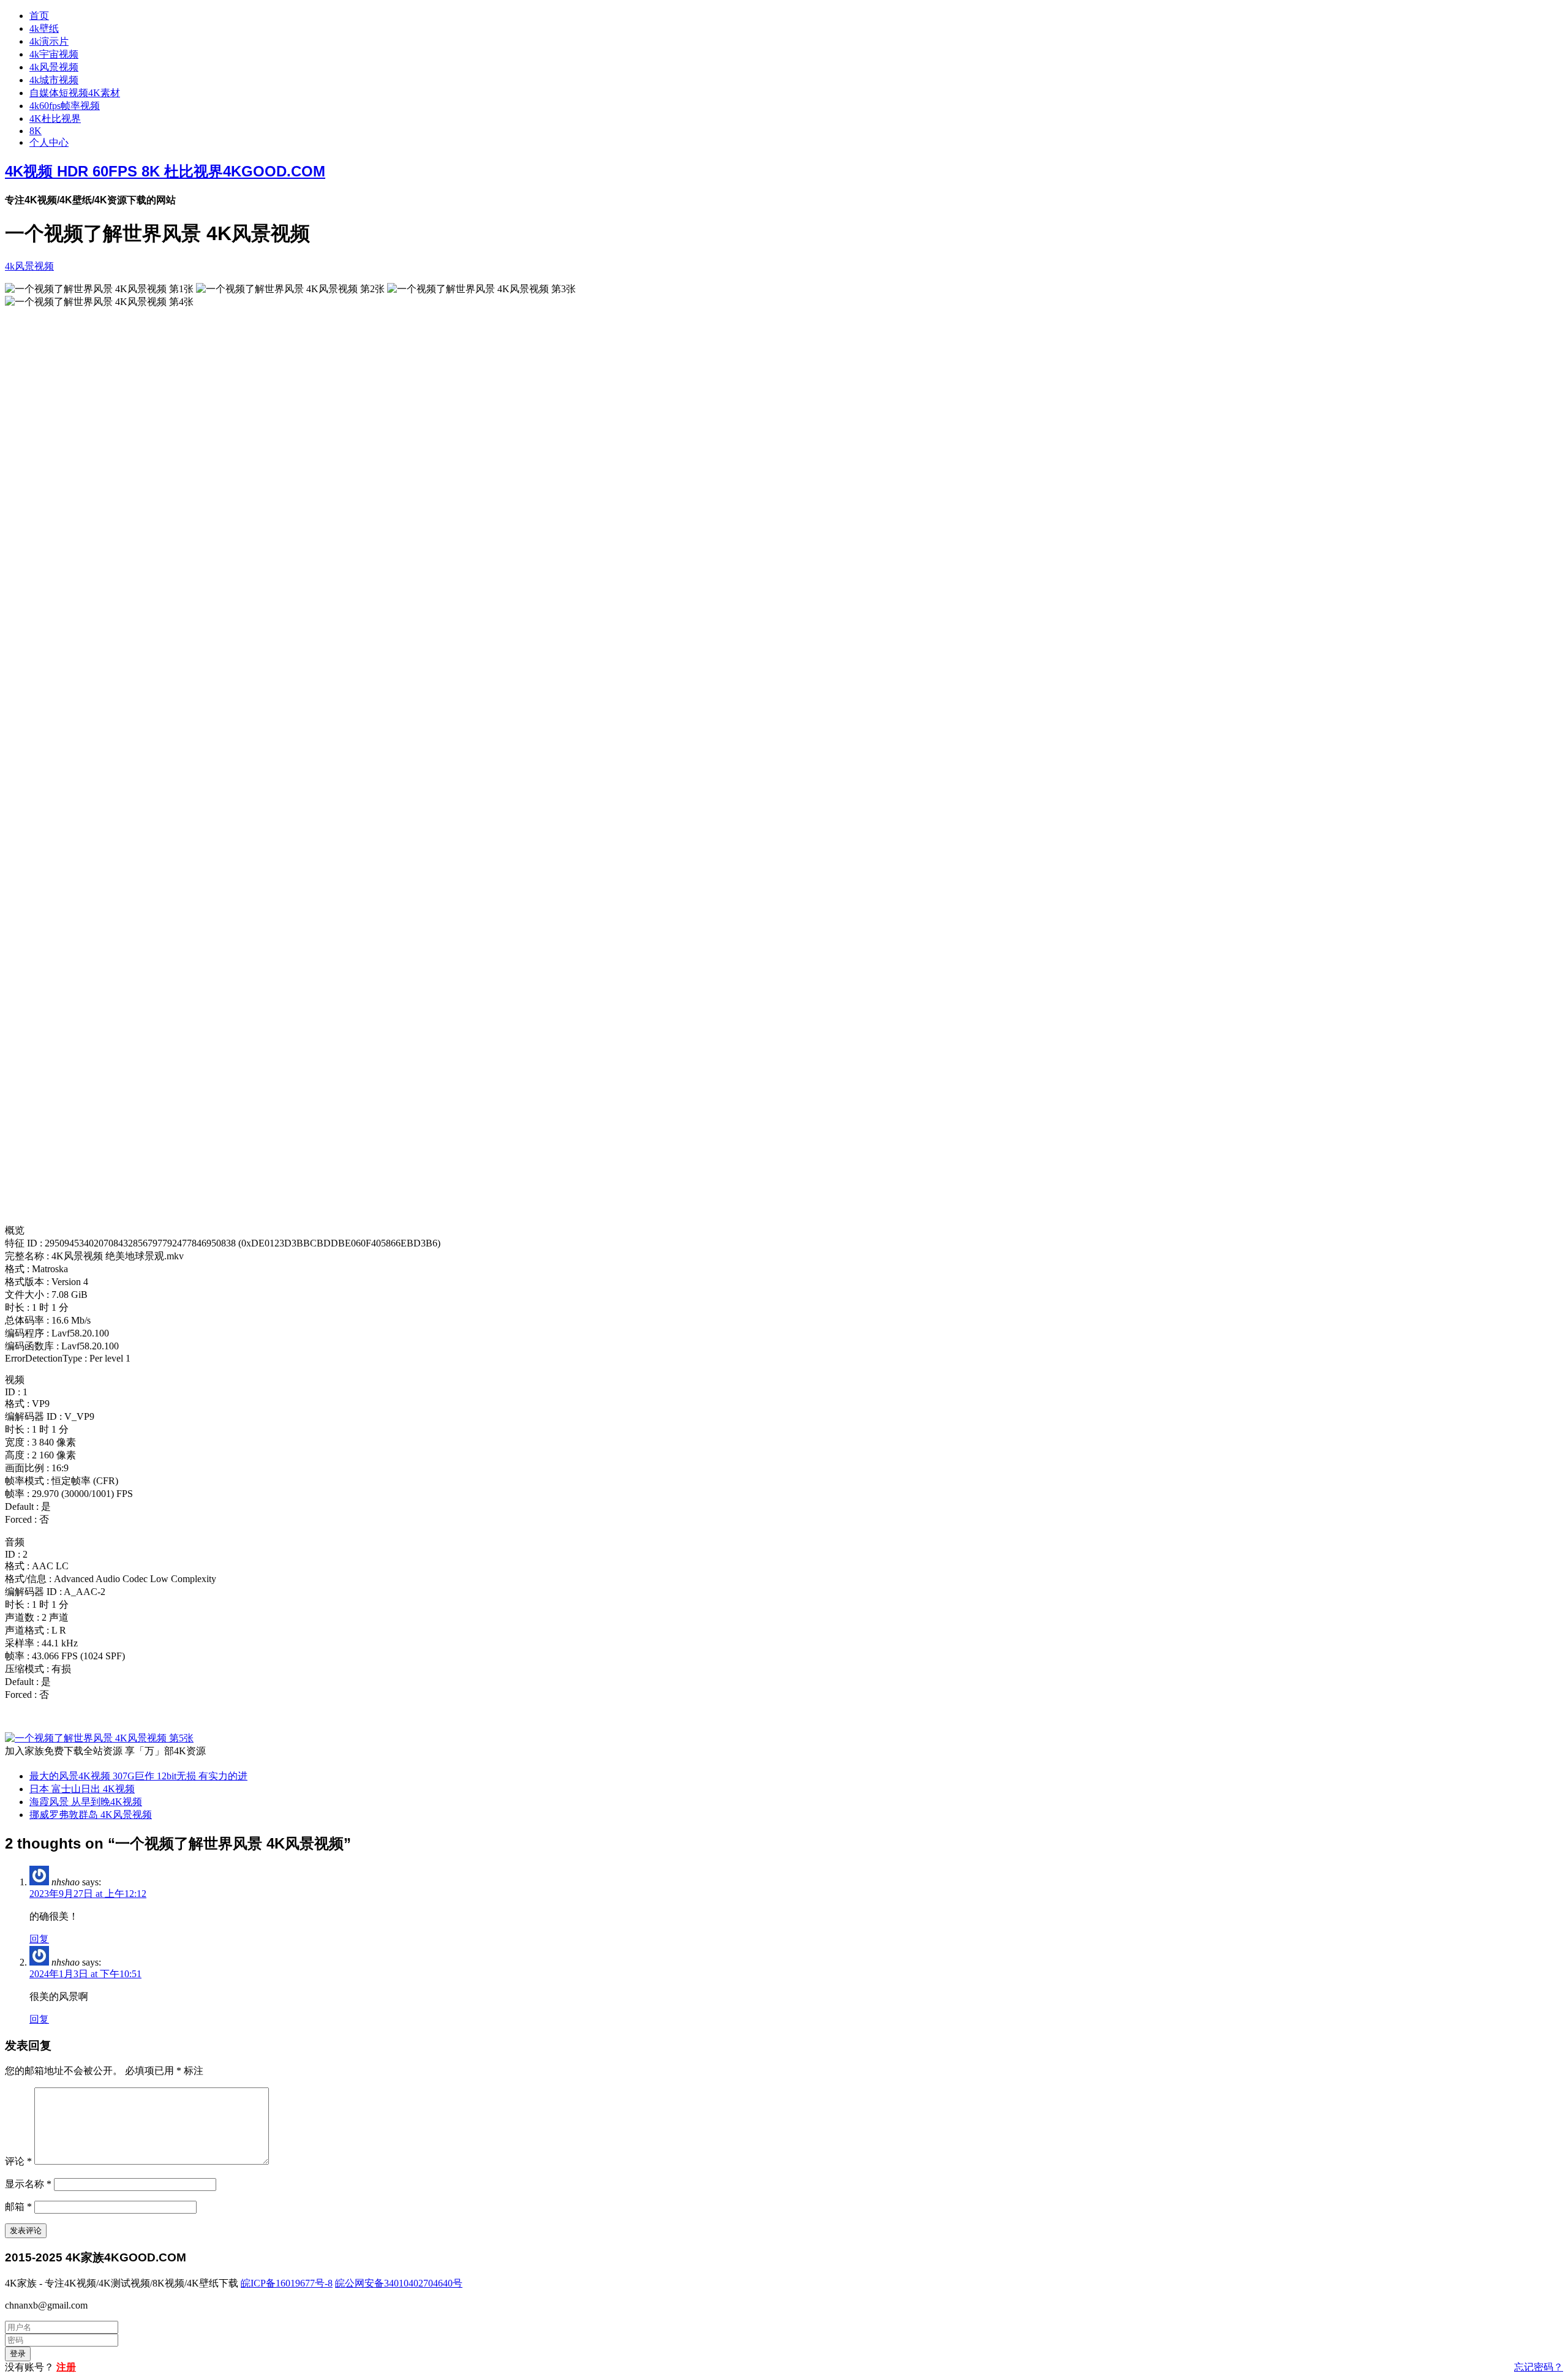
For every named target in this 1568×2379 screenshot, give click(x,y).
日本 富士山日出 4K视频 (82, 1789)
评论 (18, 2161)
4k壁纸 (44, 28)
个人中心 (49, 142)
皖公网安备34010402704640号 (399, 2283)
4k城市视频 (54, 80)
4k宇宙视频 (54, 54)
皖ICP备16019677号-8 (287, 2283)
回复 (39, 1939)
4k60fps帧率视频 (65, 106)
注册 (66, 2367)
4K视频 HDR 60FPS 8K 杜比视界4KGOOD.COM (165, 171)
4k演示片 (49, 41)
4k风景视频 (54, 67)
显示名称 (28, 2184)
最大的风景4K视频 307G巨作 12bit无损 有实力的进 (138, 1776)
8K (36, 131)
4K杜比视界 (55, 119)
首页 (39, 16)
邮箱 (18, 2207)
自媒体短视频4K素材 (75, 93)
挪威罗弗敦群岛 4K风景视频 (91, 1815)
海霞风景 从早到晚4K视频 (86, 1802)
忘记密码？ (1539, 2367)
